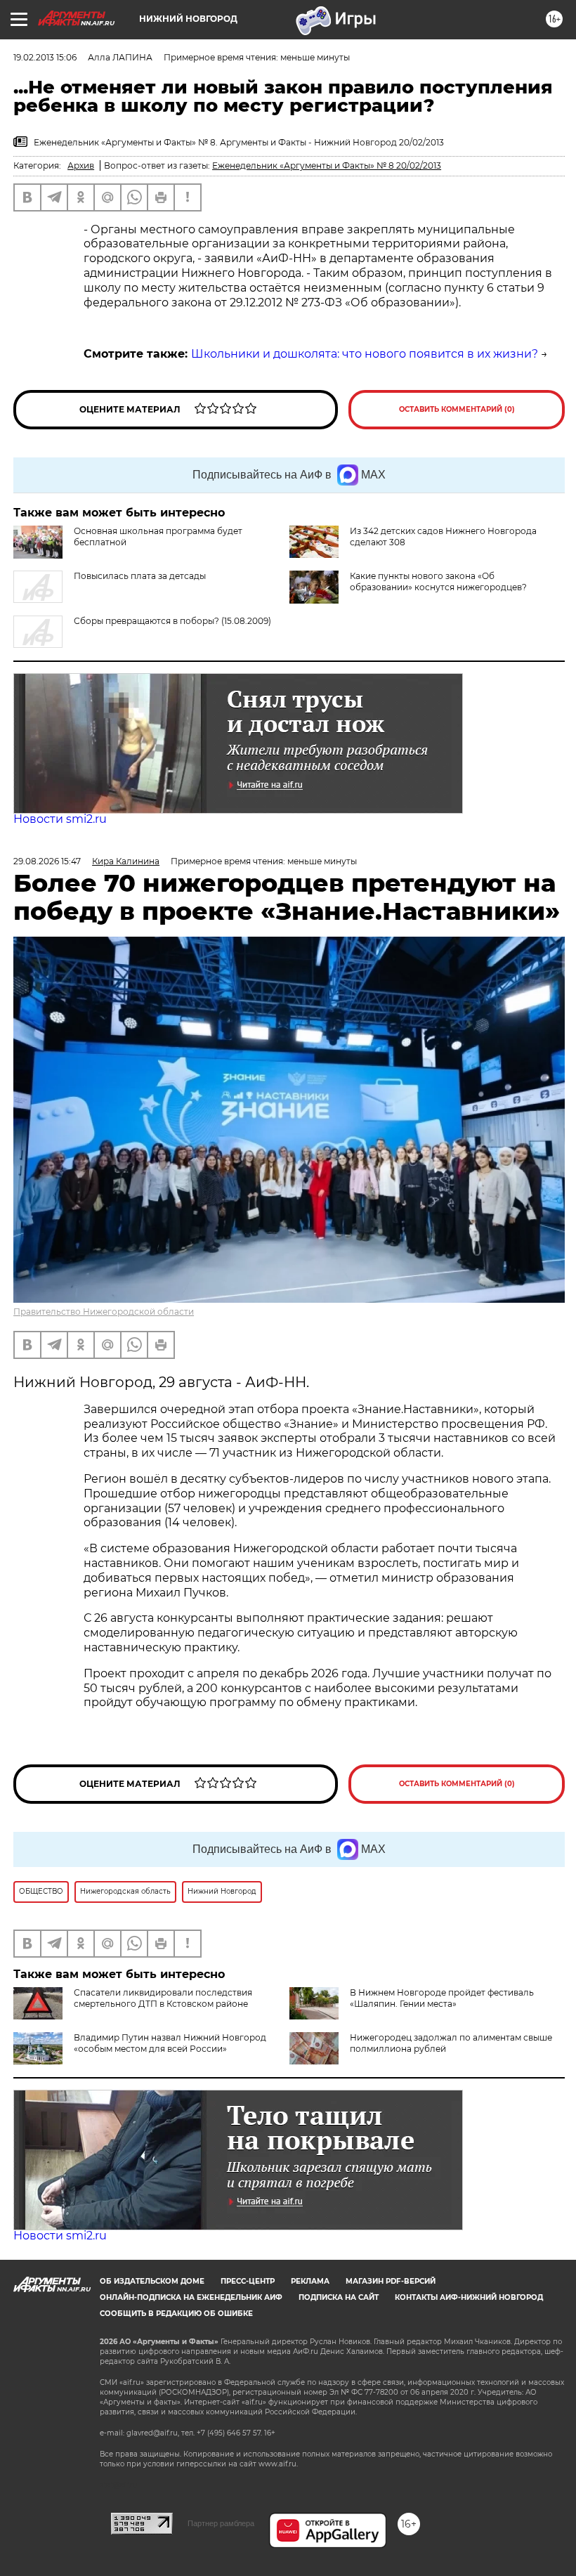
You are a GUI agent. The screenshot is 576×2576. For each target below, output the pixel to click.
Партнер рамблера (221, 2523)
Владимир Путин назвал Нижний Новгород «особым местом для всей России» (170, 2043)
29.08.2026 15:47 (47, 861)
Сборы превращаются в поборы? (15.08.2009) (172, 621)
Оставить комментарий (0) (457, 409)
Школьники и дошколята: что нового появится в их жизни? (365, 354)
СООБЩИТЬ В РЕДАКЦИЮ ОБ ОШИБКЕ (176, 2314)
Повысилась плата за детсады (140, 576)
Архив (81, 165)
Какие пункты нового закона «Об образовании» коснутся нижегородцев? (438, 581)
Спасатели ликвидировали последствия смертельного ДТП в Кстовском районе (163, 1998)
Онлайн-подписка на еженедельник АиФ (191, 2297)
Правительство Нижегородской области (104, 1312)
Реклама (310, 2281)
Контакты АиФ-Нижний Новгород (469, 2297)
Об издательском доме (152, 2281)
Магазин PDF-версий (391, 2281)
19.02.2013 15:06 (45, 57)
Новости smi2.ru (60, 819)
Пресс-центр (248, 2281)
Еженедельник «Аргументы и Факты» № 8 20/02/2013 (327, 165)
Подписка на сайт (339, 2297)
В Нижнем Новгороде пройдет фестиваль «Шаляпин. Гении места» (442, 1998)
